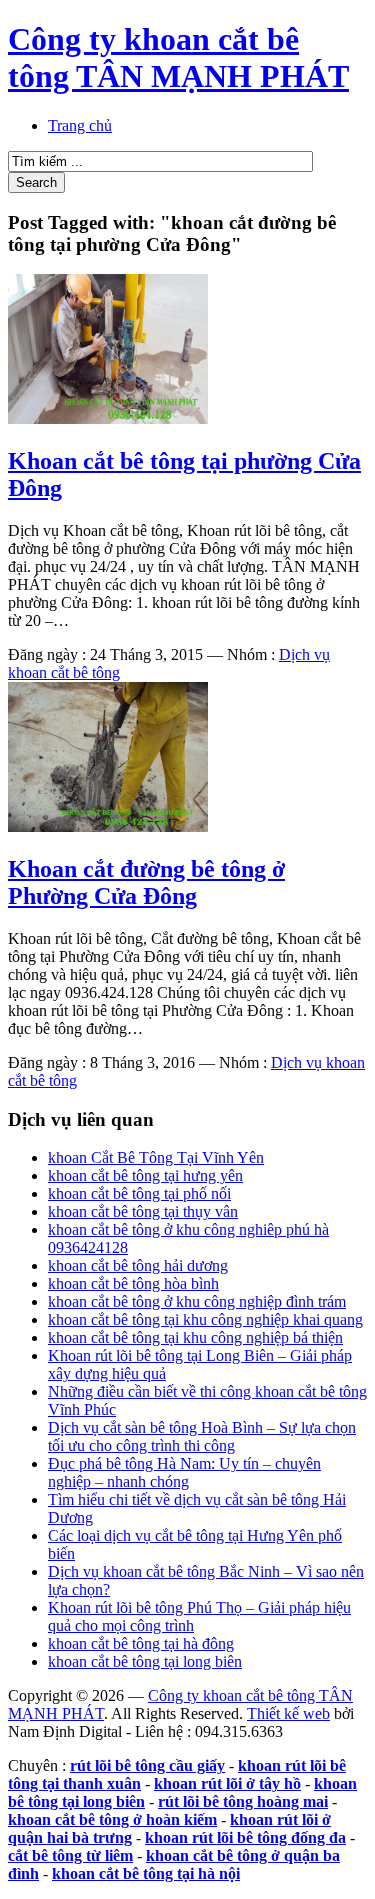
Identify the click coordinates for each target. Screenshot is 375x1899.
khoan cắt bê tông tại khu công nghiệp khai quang (205, 1319)
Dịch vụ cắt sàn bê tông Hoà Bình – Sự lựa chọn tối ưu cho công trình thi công (202, 1436)
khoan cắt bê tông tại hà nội (146, 1873)
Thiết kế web (288, 1713)
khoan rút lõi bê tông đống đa (245, 1837)
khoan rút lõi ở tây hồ (227, 1783)
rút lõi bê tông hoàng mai (243, 1801)
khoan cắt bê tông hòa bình (133, 1283)
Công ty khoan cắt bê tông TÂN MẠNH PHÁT (178, 57)
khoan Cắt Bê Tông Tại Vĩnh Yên (156, 1157)
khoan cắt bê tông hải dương (138, 1265)
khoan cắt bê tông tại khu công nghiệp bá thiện (195, 1337)
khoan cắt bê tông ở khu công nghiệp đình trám (197, 1301)
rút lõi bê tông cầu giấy (147, 1765)
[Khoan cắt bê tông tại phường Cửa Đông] (108, 418)
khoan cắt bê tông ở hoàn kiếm (112, 1819)
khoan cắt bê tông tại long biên (145, 1661)
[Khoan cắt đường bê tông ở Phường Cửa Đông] (108, 826)
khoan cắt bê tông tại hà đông (141, 1643)
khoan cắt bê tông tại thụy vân (143, 1211)
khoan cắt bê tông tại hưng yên (145, 1175)
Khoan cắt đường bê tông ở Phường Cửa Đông (146, 882)
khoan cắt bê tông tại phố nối (139, 1193)
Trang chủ (80, 125)
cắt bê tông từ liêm (70, 1855)
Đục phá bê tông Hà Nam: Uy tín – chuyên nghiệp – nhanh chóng (184, 1472)
